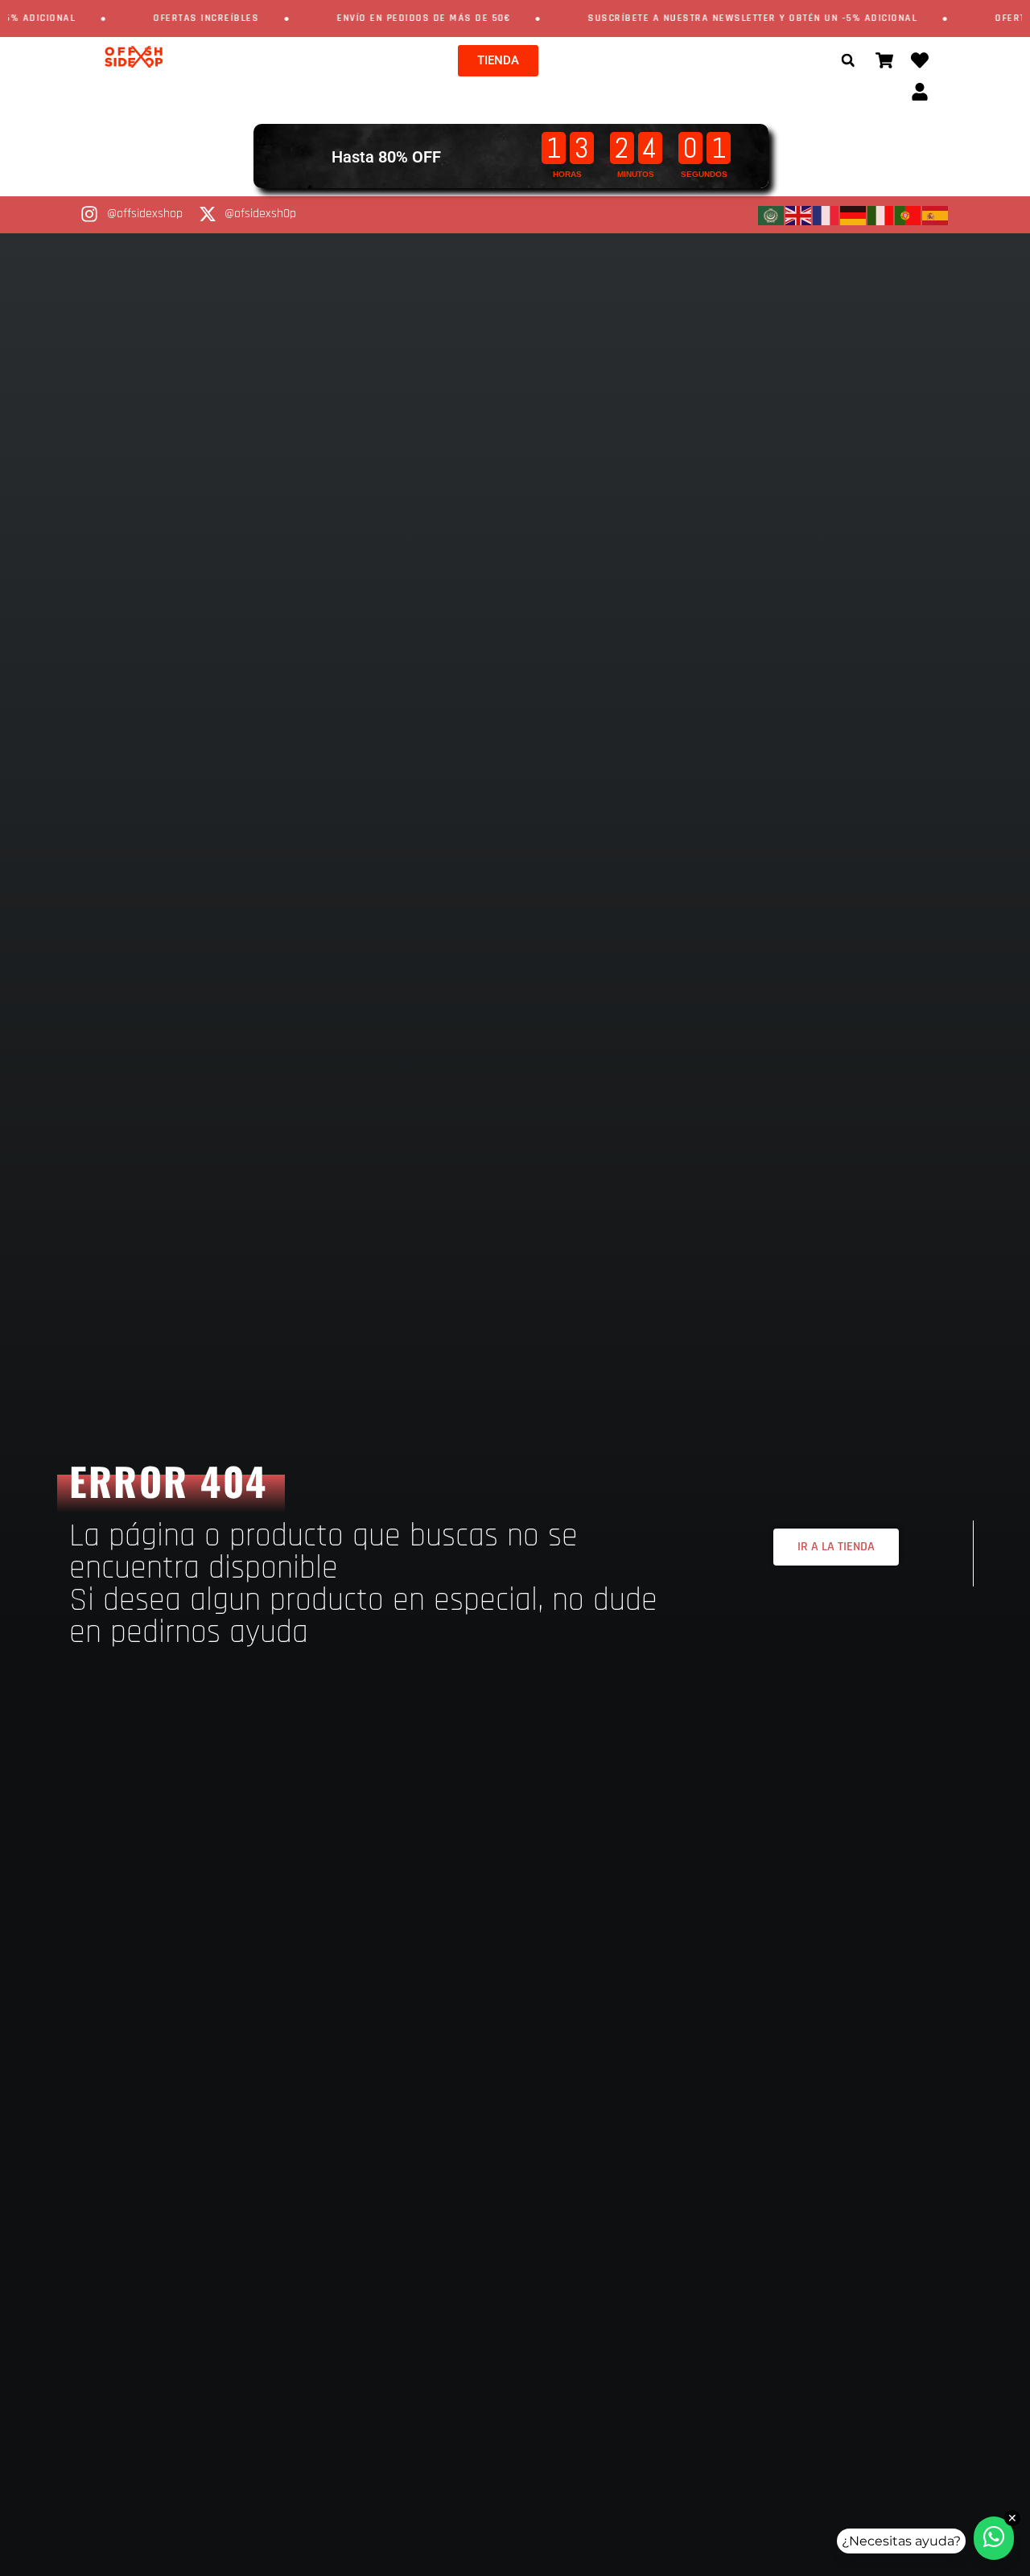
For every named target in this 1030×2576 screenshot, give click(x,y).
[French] (826, 215)
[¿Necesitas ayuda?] (994, 2538)
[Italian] (881, 215)
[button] (848, 60)
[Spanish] (936, 215)
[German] (854, 215)
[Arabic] (772, 215)
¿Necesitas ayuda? (901, 2541)
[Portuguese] (908, 215)
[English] (799, 215)
